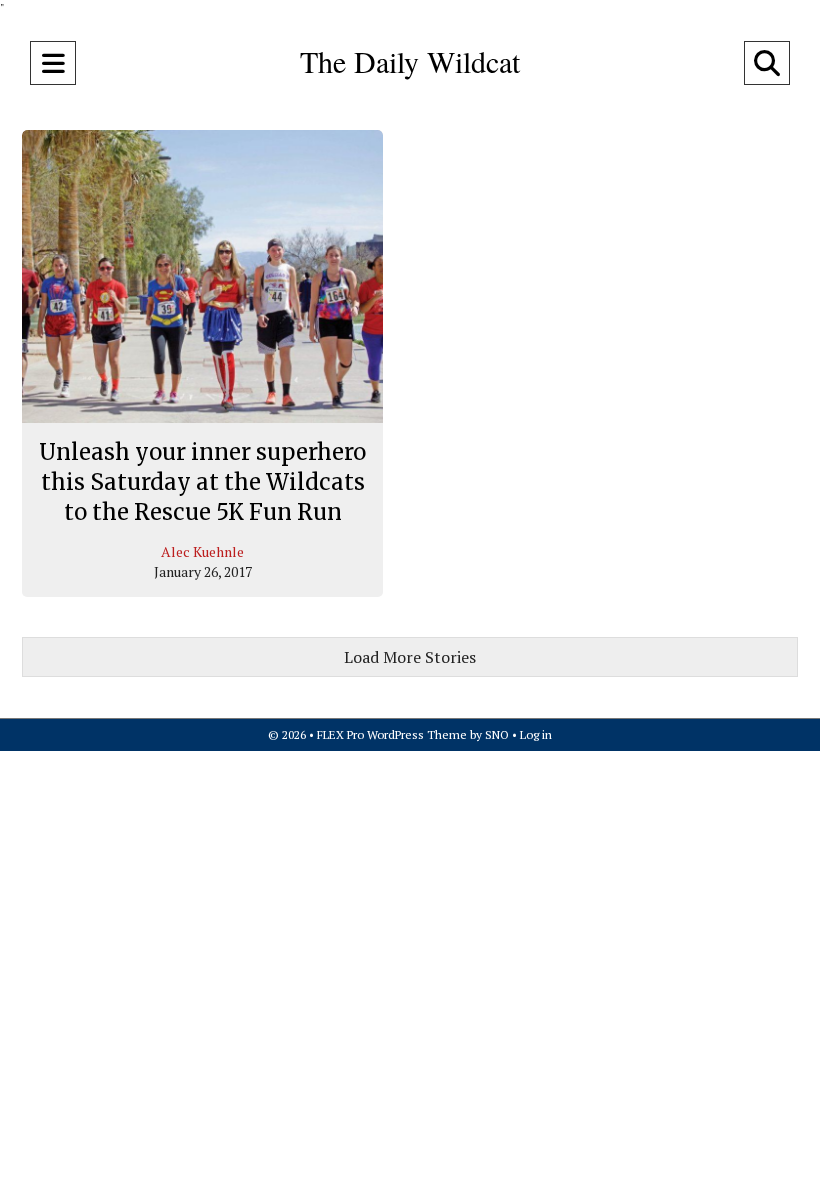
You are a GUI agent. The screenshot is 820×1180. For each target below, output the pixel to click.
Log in (536, 734)
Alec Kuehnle (202, 551)
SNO (497, 734)
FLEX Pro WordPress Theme (392, 734)
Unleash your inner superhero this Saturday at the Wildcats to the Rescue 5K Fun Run (202, 481)
